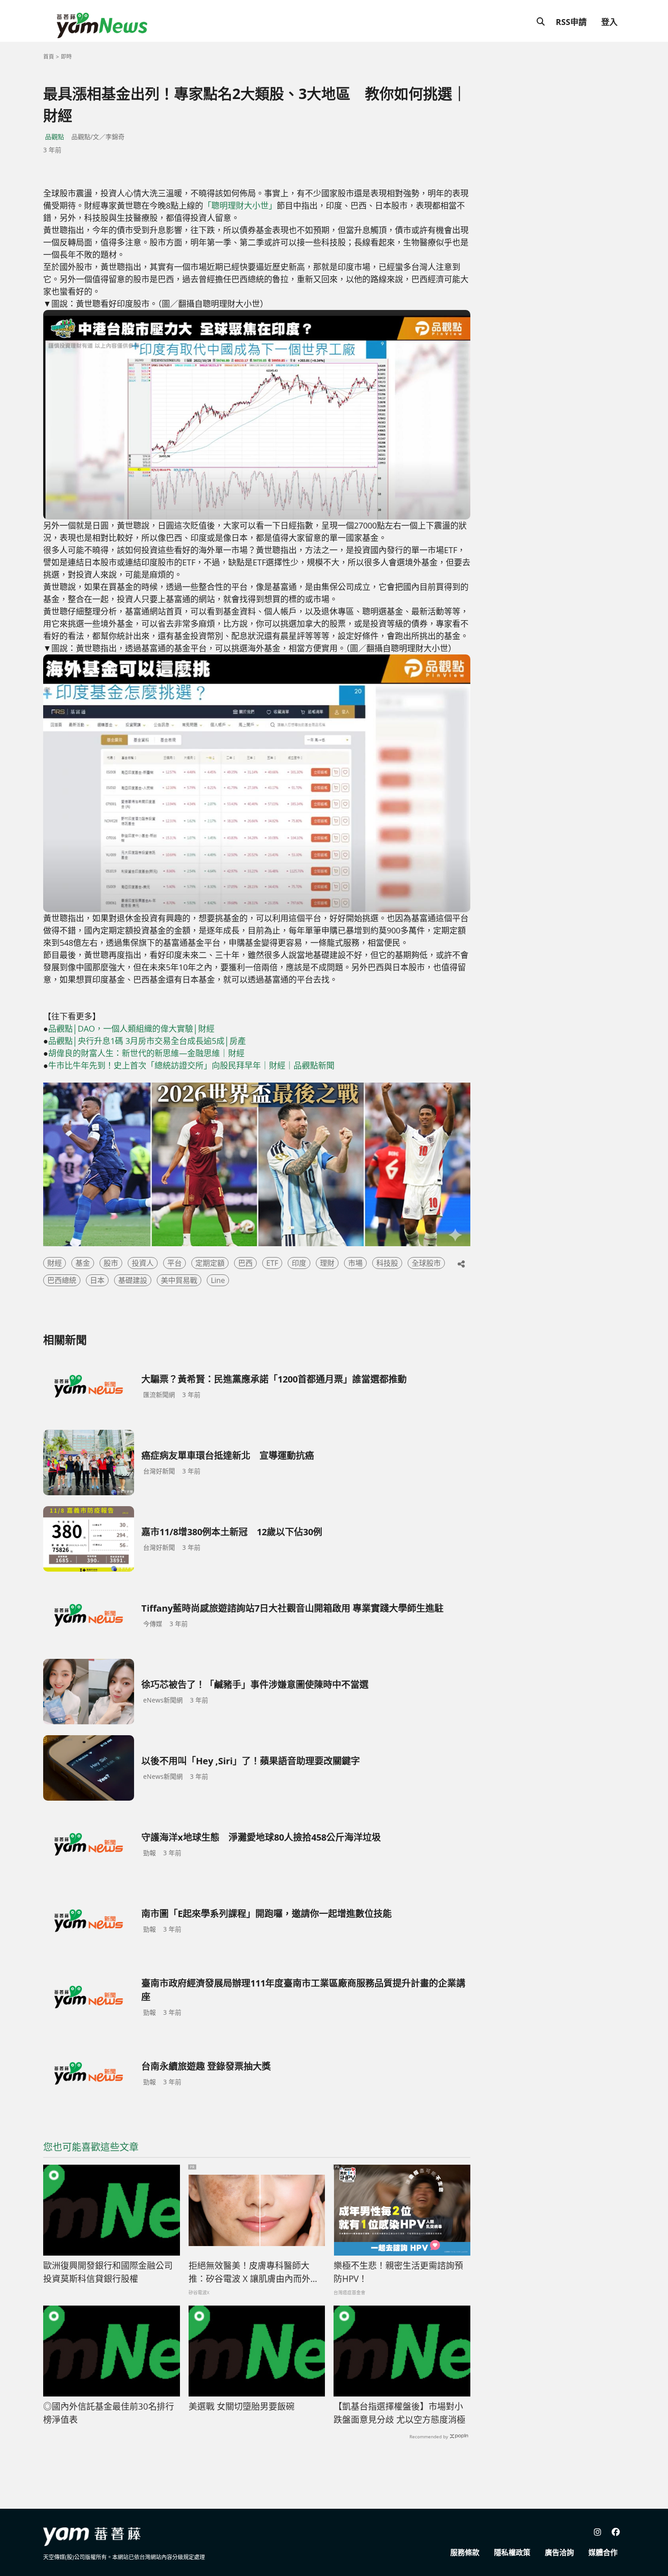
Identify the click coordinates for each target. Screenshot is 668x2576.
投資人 (143, 1263)
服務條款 (465, 2552)
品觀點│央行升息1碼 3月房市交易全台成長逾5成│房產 (147, 1041)
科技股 (387, 1263)
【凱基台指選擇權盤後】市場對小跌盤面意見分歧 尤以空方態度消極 (399, 2413)
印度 (299, 1263)
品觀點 (55, 137)
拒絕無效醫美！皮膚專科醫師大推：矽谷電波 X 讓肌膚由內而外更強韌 (254, 2272)
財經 (55, 1263)
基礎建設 (133, 1280)
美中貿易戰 (179, 1280)
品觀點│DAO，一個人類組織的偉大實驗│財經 (131, 1028)
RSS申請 (571, 22)
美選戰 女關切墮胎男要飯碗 (242, 2406)
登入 (609, 22)
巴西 (245, 1263)
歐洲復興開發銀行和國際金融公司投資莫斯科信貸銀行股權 (108, 2272)
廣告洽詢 (559, 2552)
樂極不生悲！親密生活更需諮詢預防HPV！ (398, 2272)
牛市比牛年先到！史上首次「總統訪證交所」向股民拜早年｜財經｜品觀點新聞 (191, 1065)
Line (218, 1280)
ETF (272, 1263)
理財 (327, 1263)
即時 (66, 57)
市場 (355, 1263)
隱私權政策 (512, 2552)
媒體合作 (603, 2552)
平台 (174, 1263)
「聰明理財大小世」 (240, 205)
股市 (111, 1263)
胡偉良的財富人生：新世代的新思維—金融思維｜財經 (146, 1053)
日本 (97, 1280)
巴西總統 (62, 1280)
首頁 (49, 57)
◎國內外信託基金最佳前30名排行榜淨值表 (109, 2413)
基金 (83, 1263)
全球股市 (426, 1263)
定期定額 (210, 1263)
